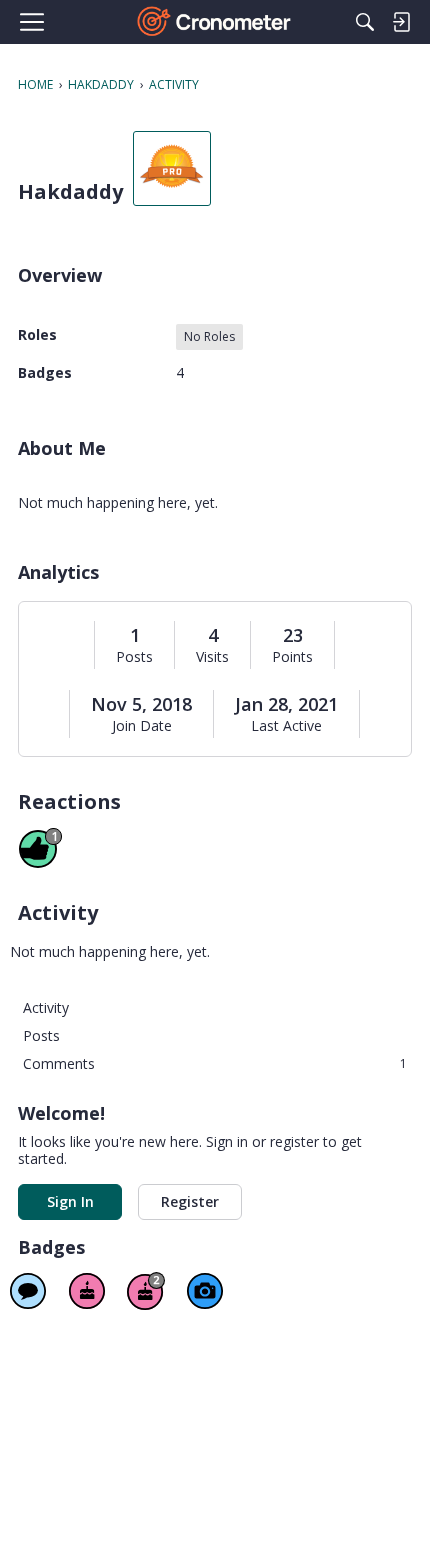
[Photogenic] (205, 1291)
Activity (46, 1007)
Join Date (142, 726)
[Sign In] (401, 22)
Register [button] (190, 1201)
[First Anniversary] (87, 1291)
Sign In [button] (70, 1201)
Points (292, 657)
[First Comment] (28, 1291)
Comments (215, 1063)
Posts (134, 657)
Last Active (286, 726)
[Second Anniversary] (146, 1291)
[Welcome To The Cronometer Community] (215, 22)
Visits (212, 657)
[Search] (365, 22)
